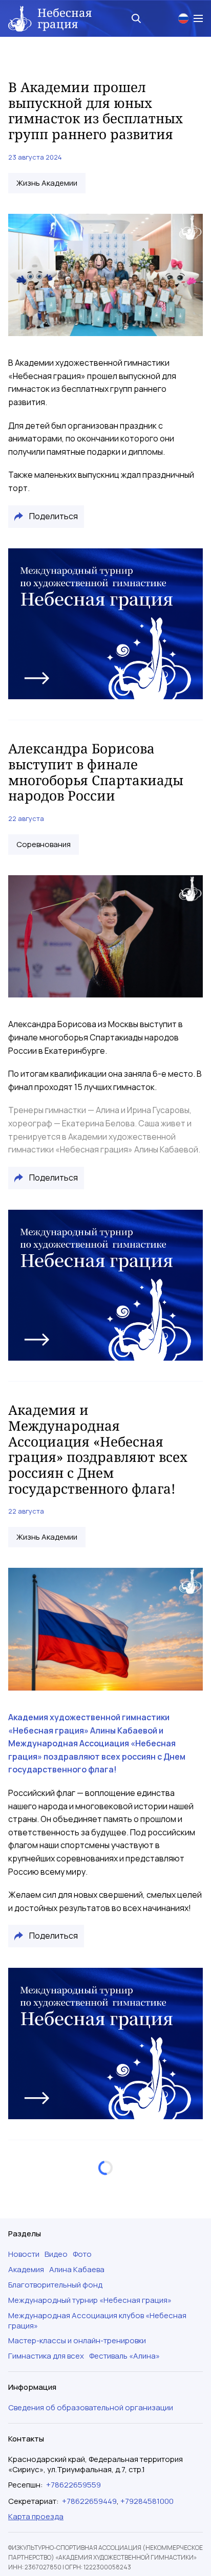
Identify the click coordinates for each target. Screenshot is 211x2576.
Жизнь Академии (47, 183)
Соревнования (44, 845)
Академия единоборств (60, 2233)
